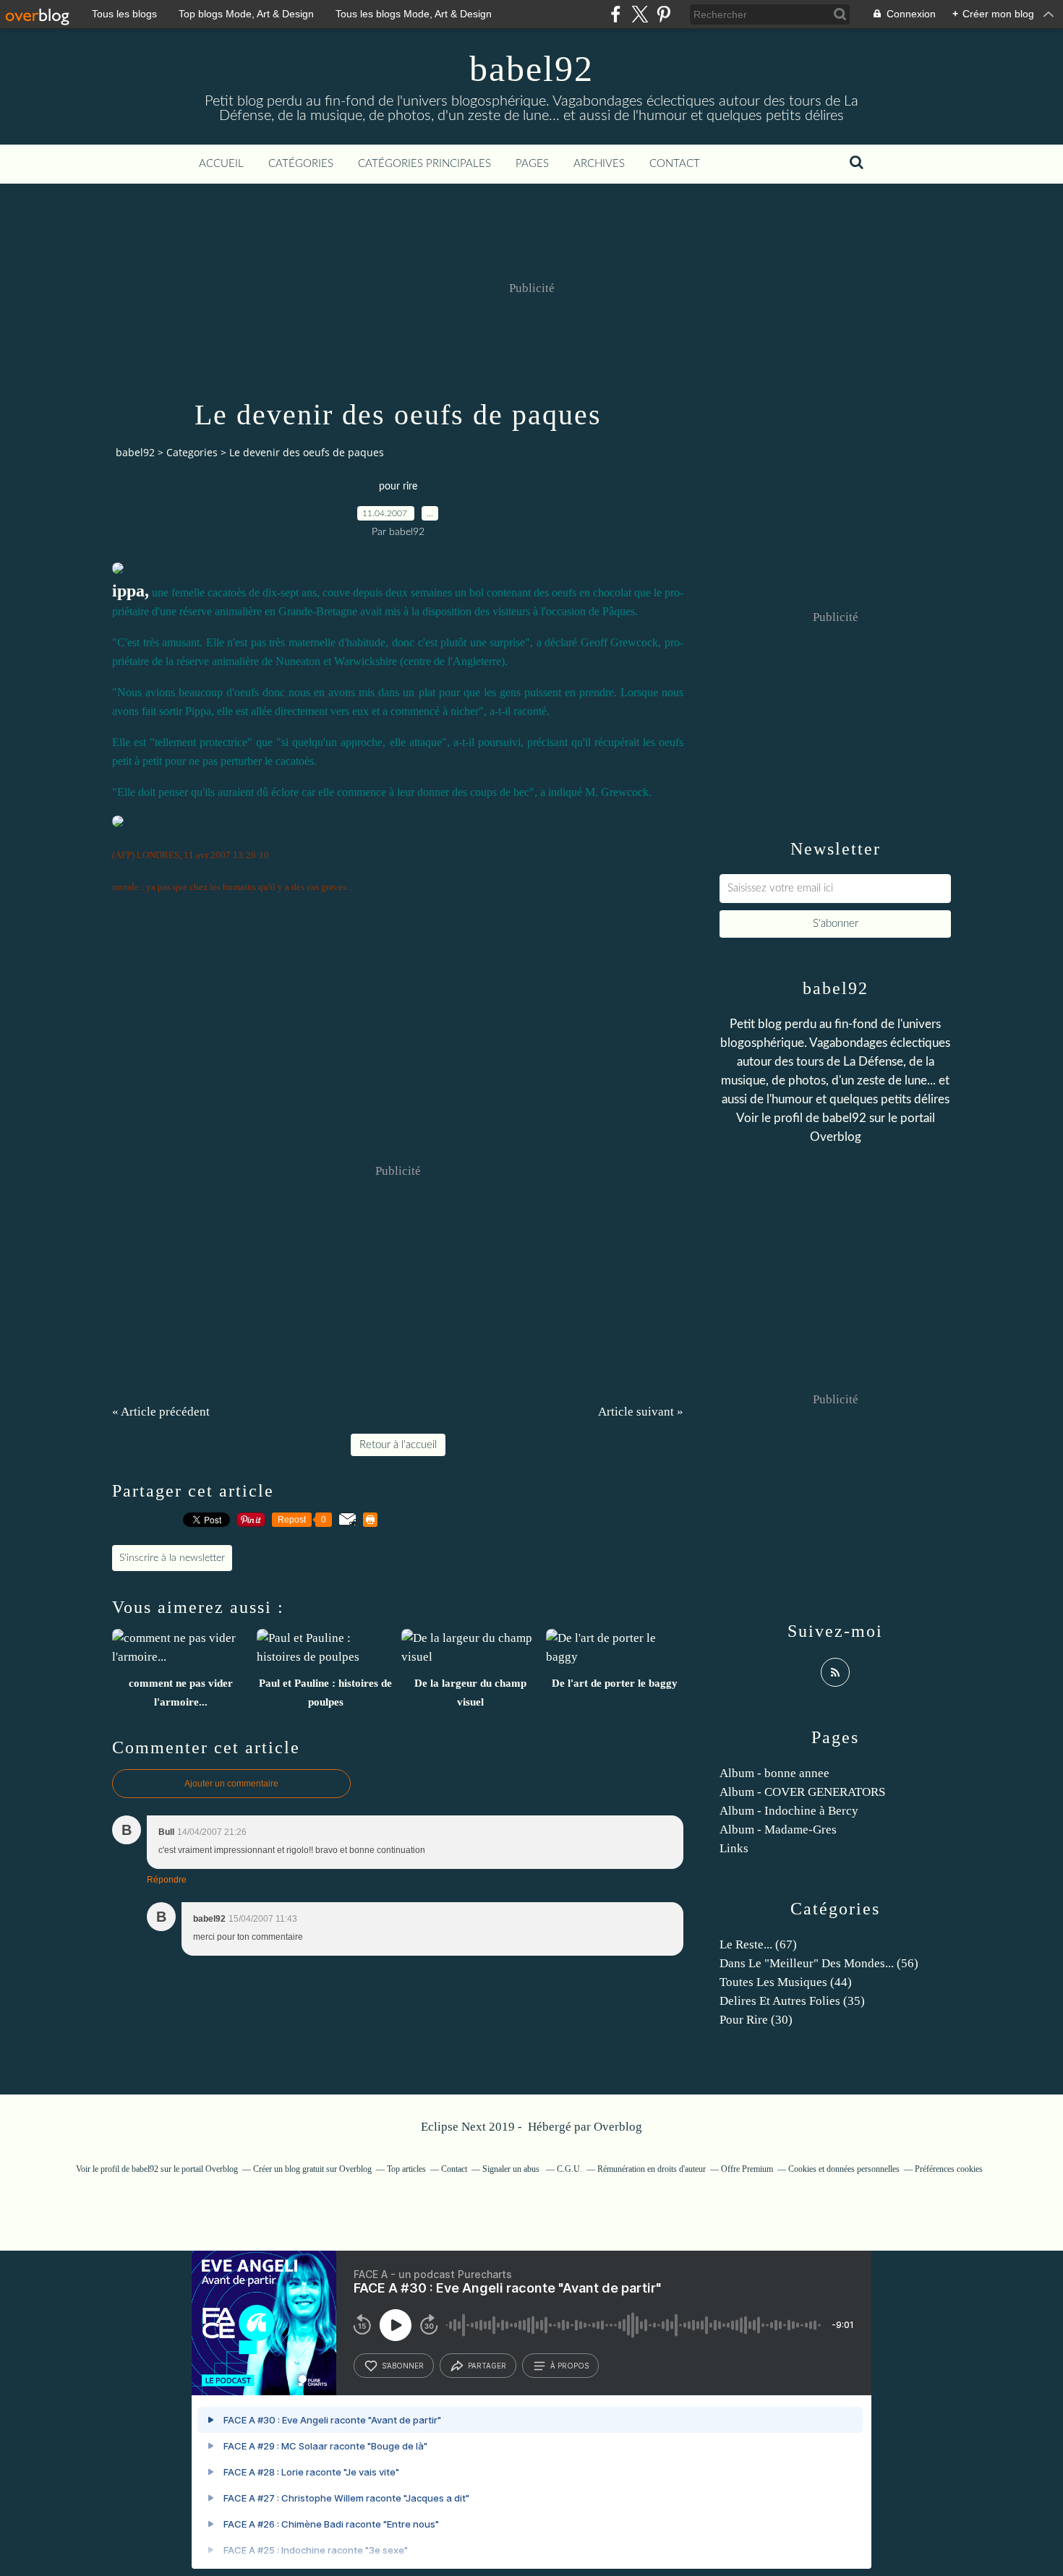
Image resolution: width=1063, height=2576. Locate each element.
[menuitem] (221, 164)
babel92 (531, 69)
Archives (599, 164)
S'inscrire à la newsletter (172, 1558)
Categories (192, 452)
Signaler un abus (512, 2169)
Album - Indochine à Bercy (789, 1811)
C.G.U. (569, 2169)
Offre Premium (747, 2169)
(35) (792, 2001)
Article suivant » (641, 1412)
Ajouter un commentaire (231, 1784)
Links (734, 1848)
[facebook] (616, 14)
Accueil (221, 164)
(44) (786, 1982)
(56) (819, 1963)
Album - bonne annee (774, 1773)
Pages (532, 164)
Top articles (406, 2169)
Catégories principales (424, 164)
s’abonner (403, 2366)
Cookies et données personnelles (844, 2169)
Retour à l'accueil (398, 1445)
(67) (758, 1944)
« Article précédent (161, 1412)
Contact (675, 164)
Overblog (618, 2127)
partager (487, 2366)
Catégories (301, 164)
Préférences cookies (949, 2169)
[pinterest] (663, 14)
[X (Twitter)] (640, 14)
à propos (569, 2366)
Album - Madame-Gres (778, 1830)
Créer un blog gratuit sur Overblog (312, 2169)
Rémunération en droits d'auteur (652, 2169)
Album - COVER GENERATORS (802, 1792)
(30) (756, 2020)
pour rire (398, 487)
